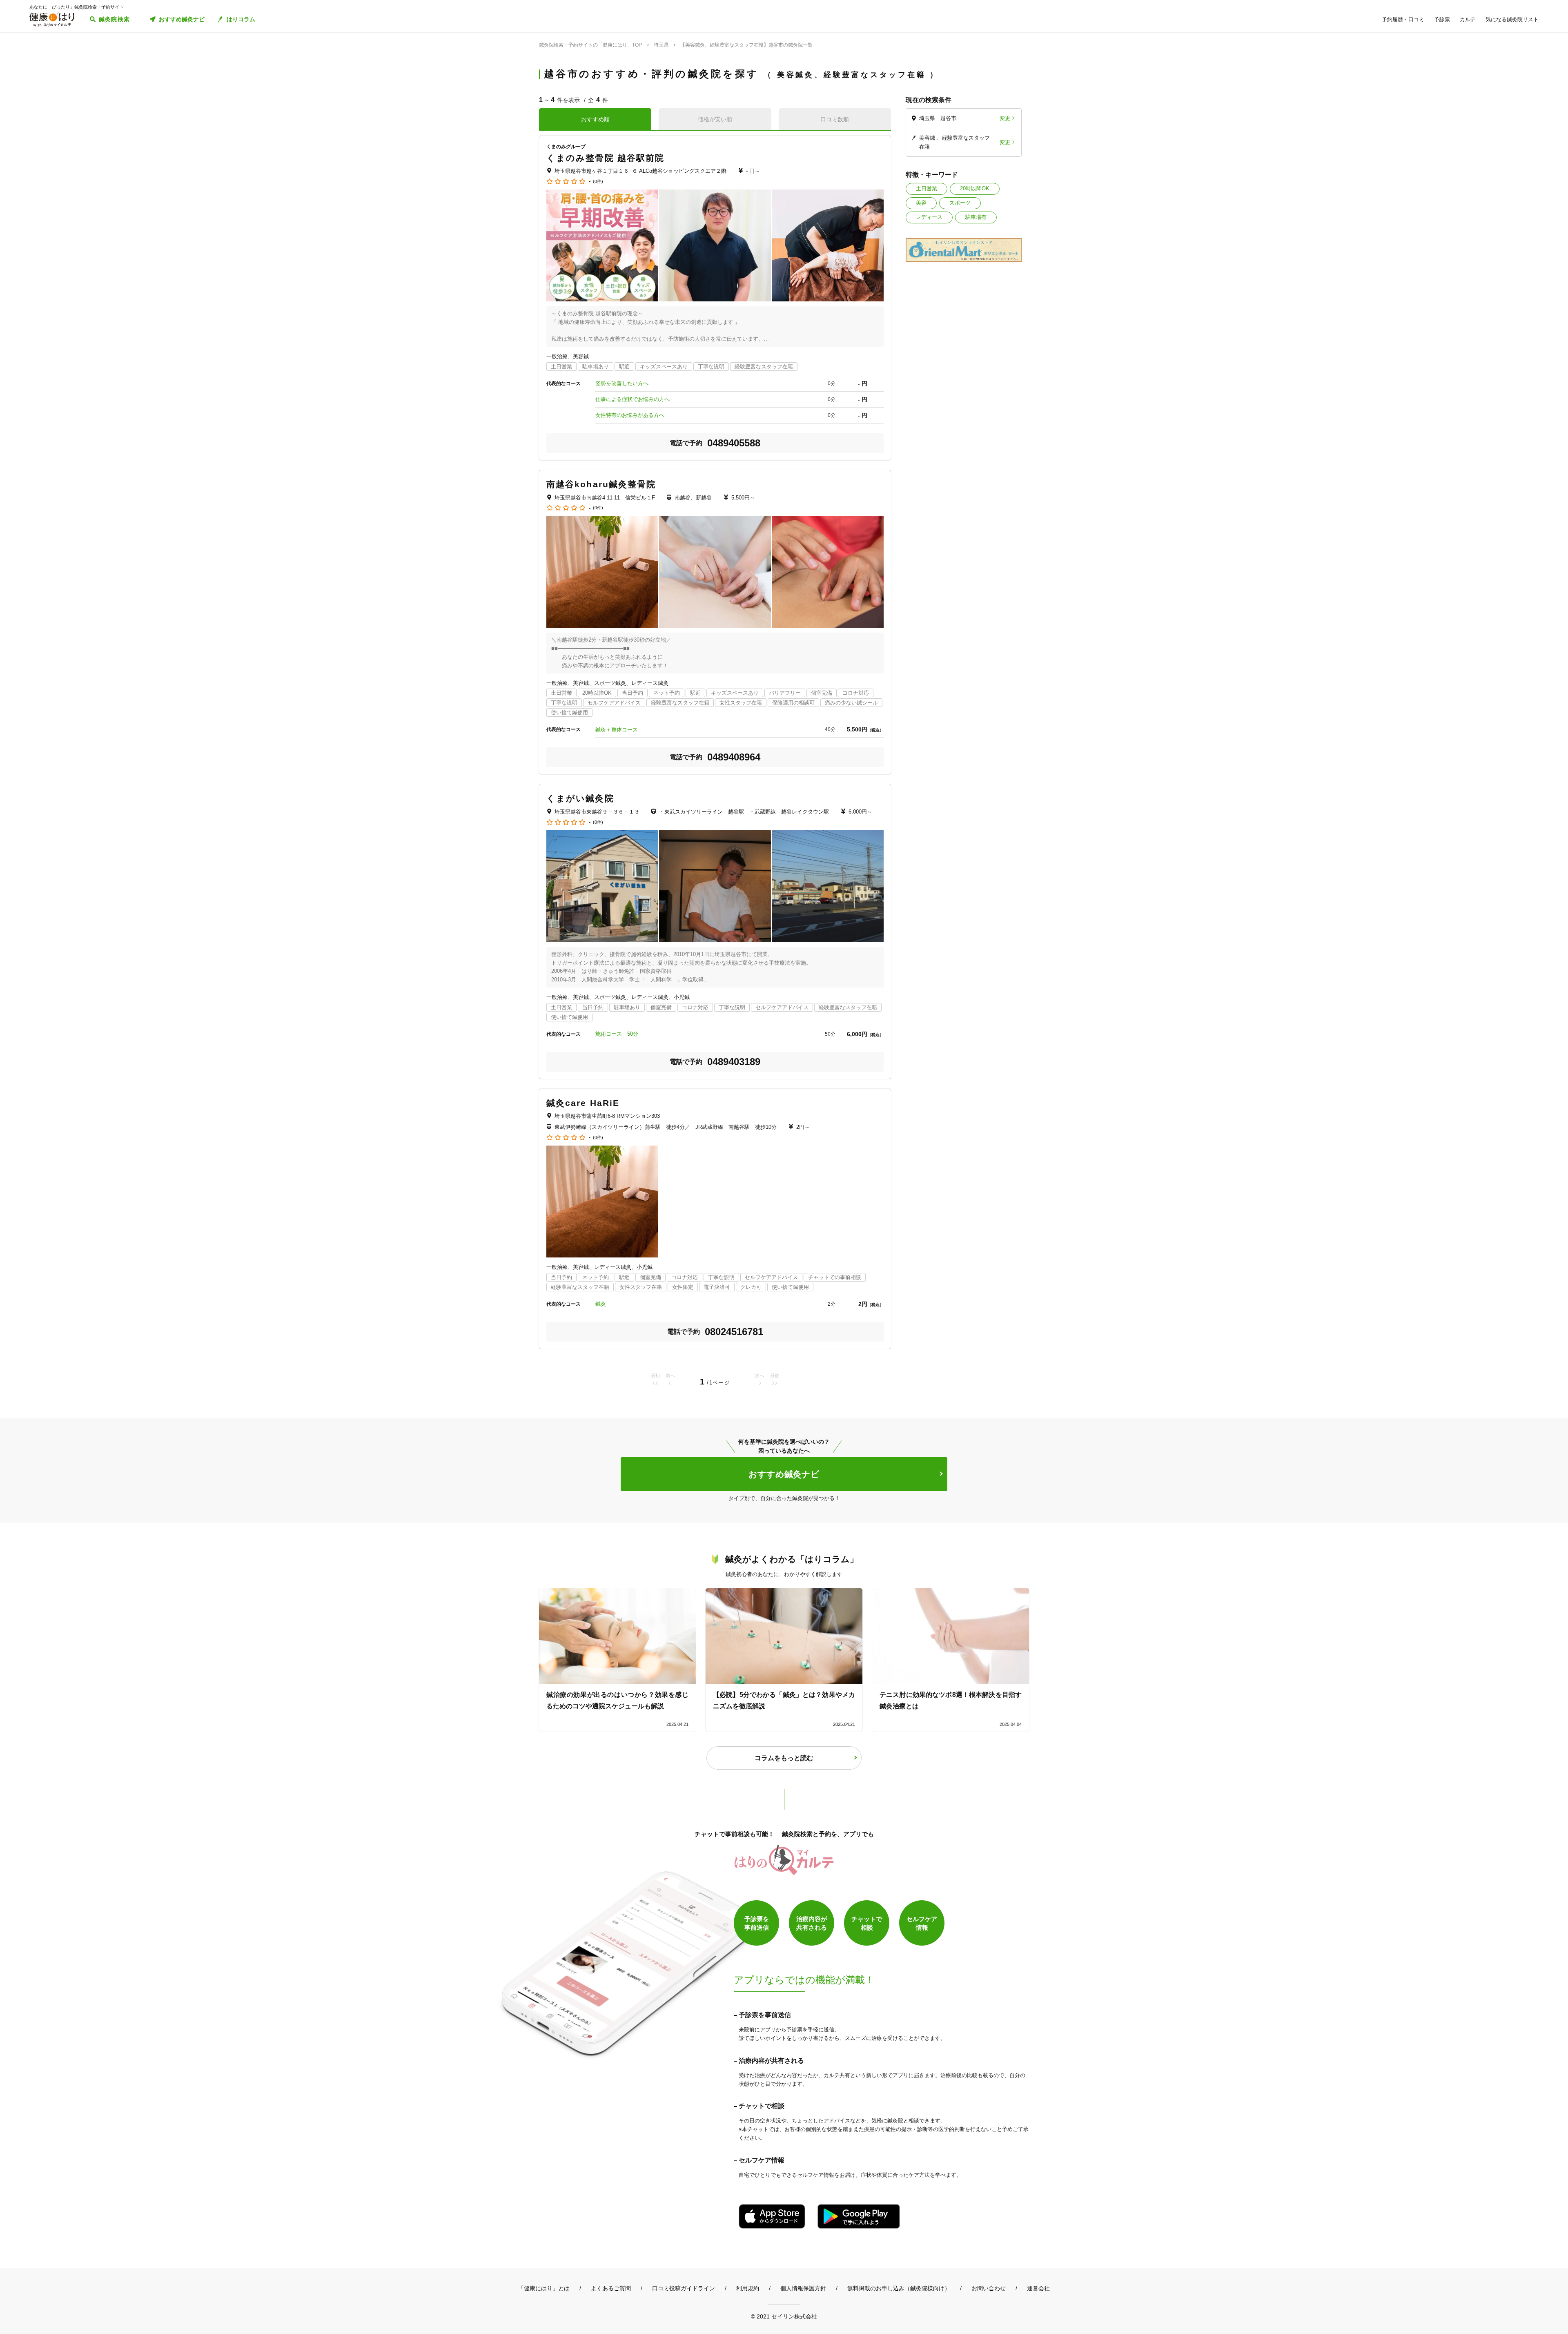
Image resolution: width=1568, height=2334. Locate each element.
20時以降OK (975, 188)
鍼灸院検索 (115, 19)
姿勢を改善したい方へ (622, 383)
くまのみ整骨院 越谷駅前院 (605, 158)
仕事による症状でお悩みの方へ (633, 399)
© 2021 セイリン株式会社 (784, 2316)
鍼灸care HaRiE (583, 1103)
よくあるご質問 (611, 2288)
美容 (921, 203)
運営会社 (1038, 2288)
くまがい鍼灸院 (580, 798)
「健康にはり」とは (544, 2288)
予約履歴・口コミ (1403, 19)
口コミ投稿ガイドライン (684, 2288)
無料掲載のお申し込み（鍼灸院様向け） (899, 2288)
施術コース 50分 (617, 1034)
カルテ (1468, 19)
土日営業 (927, 188)
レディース (929, 217)
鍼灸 (601, 1304)
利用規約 (748, 2288)
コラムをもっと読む (784, 1758)
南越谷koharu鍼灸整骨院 (601, 484)
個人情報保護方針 (803, 2288)
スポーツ (960, 203)
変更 (1005, 118)
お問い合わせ (989, 2288)
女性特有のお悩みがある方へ (630, 415)
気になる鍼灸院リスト (1512, 19)
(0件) (598, 182)
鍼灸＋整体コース (617, 730)
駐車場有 (976, 217)
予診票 (1442, 19)
